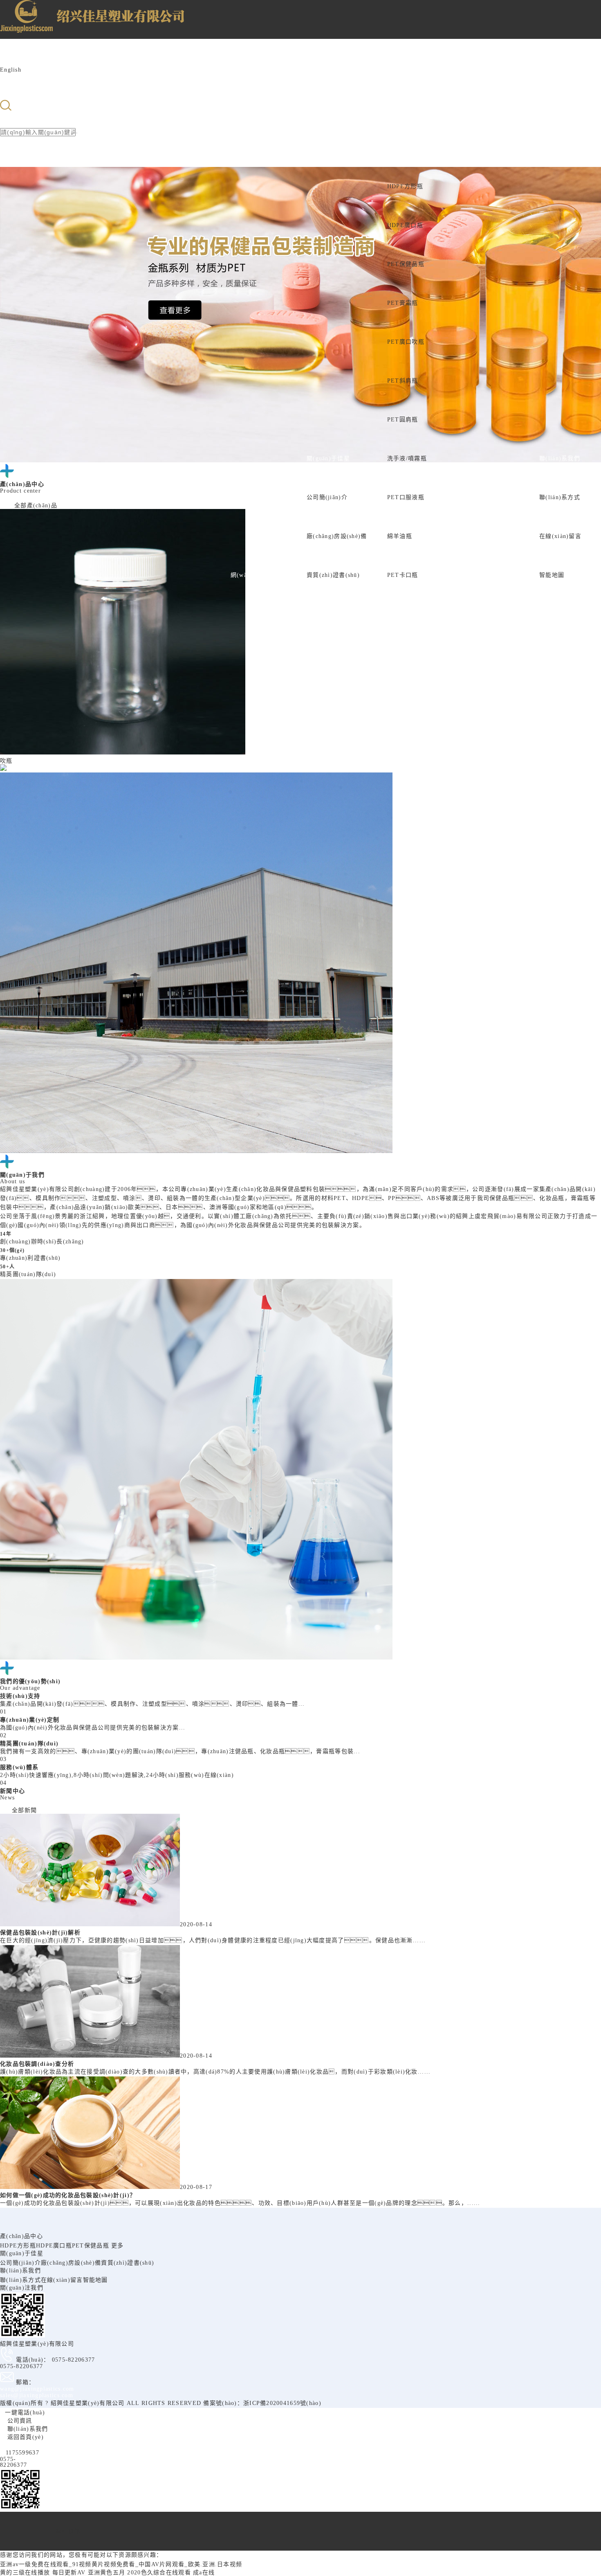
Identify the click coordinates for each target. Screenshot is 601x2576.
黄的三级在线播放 (25, 2573)
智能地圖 (552, 575)
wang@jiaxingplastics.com (37, 2389)
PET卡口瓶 (403, 575)
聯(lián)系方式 (560, 497)
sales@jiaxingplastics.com (37, 2395)
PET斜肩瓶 (403, 381)
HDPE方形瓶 (405, 186)
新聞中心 (462, 575)
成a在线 (204, 2573)
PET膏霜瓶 (403, 303)
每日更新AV (69, 2573)
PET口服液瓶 (406, 497)
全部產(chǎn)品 (36, 506)
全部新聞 (24, 1810)
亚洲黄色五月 (107, 2573)
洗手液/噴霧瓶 (407, 458)
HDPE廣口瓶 (405, 225)
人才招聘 (507, 575)
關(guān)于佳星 (328, 458)
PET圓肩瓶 (403, 420)
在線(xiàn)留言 (560, 536)
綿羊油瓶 (400, 536)
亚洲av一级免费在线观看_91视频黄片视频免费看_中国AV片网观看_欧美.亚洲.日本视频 (121, 2564)
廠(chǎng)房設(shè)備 (337, 536)
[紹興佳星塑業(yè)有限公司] (36, 25)
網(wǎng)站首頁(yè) (259, 575)
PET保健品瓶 (406, 264)
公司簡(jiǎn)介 (327, 497)
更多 (118, 2246)
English (11, 70)
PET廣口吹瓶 (406, 342)
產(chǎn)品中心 (409, 147)
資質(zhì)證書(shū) (333, 575)
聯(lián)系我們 (560, 458)
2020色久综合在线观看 (159, 2573)
